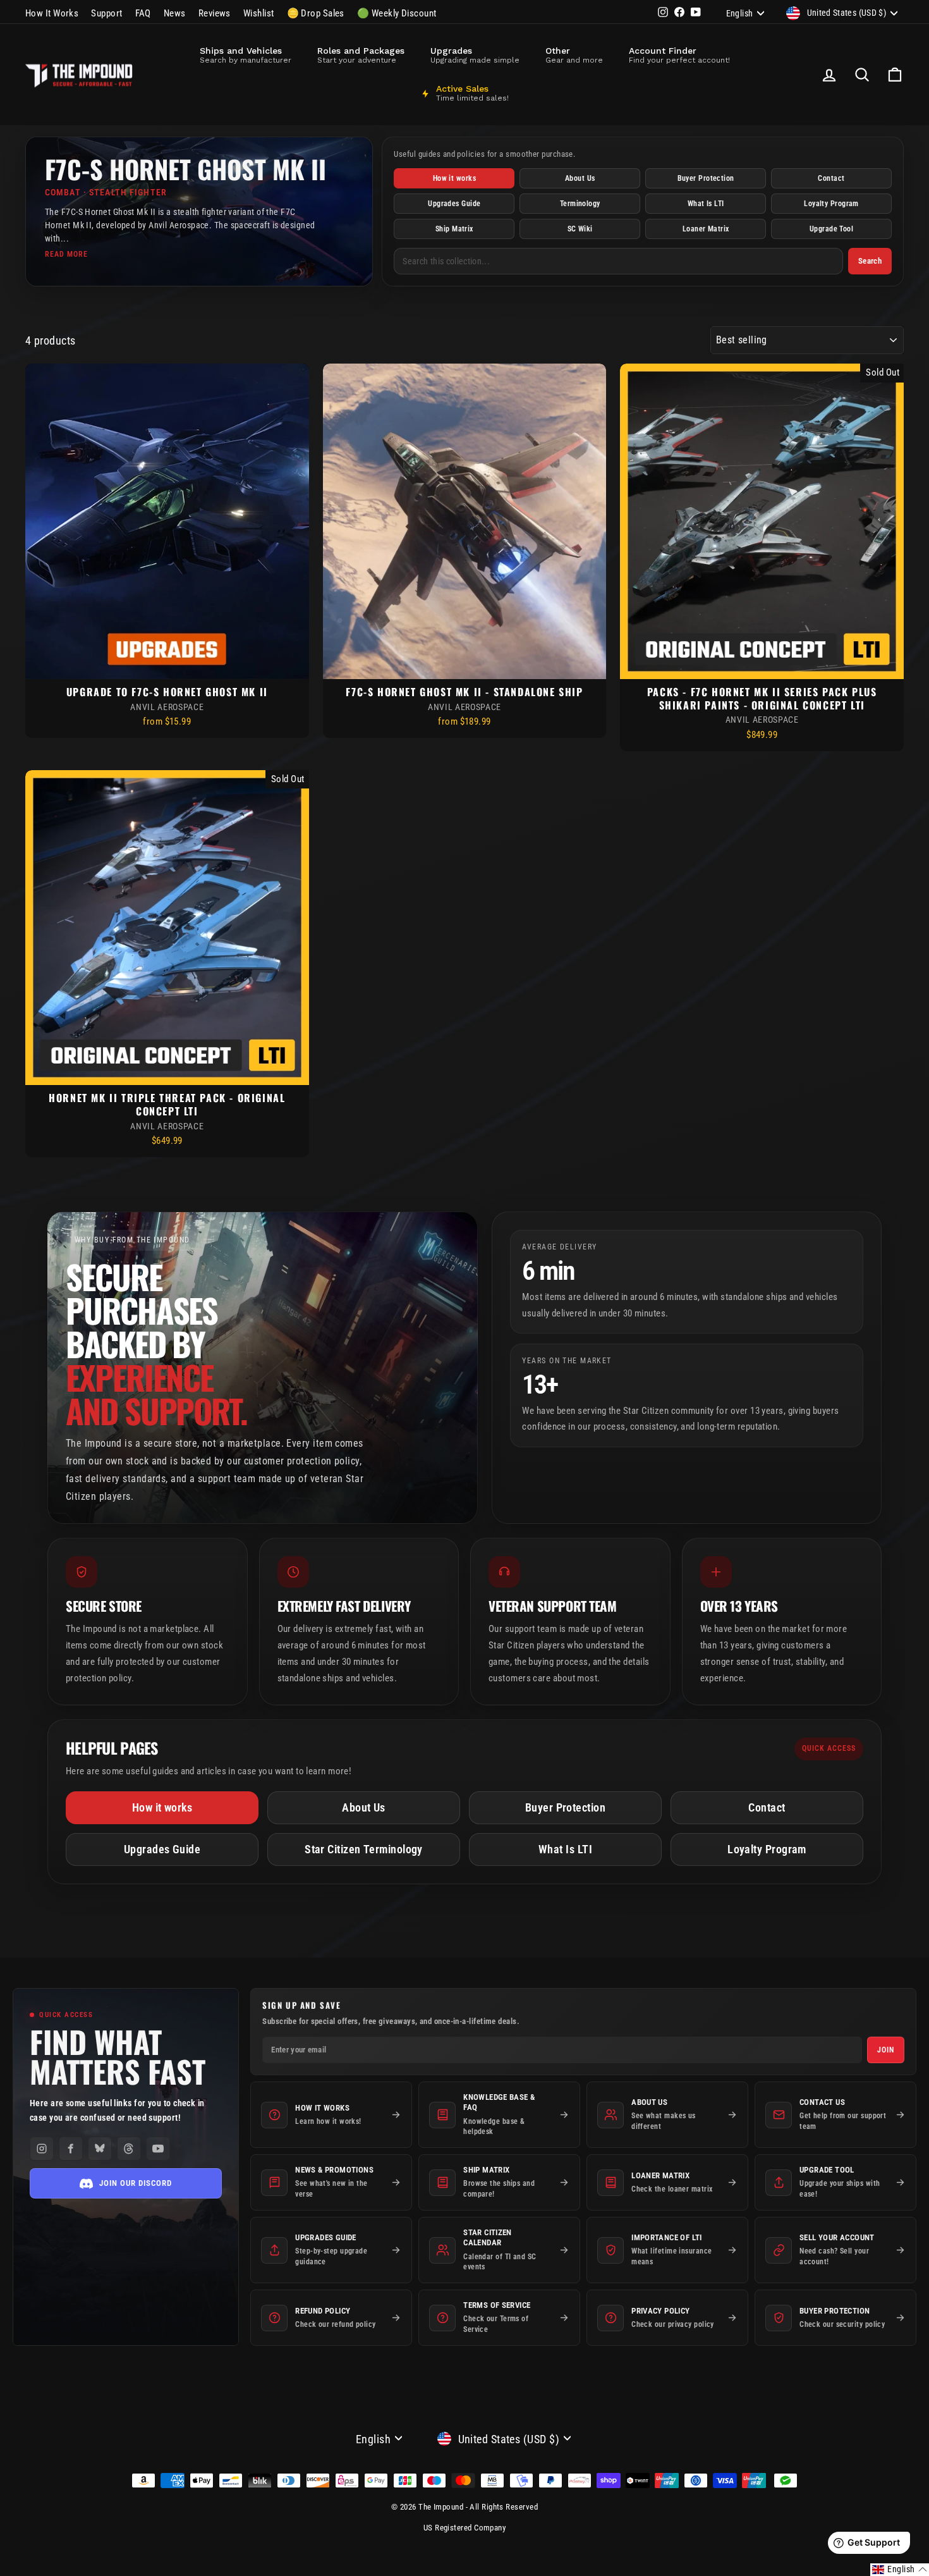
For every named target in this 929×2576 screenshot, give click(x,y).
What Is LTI (706, 204)
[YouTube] (158, 2149)
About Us (580, 178)
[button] (900, 2570)
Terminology (580, 204)
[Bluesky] (100, 2149)
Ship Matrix (454, 229)
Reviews (215, 13)
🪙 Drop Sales (316, 13)
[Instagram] (42, 2149)
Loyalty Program (831, 204)
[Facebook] (71, 2149)
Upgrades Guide (454, 204)
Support (106, 13)
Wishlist (259, 13)
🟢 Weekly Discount (397, 13)
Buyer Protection (706, 178)
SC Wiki (580, 229)
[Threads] (129, 2149)
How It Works (52, 13)
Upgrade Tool (831, 229)
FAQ (143, 13)
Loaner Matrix (706, 229)
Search (870, 261)
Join (886, 2050)
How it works (454, 178)
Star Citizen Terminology (364, 1849)
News (175, 13)
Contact (831, 178)
